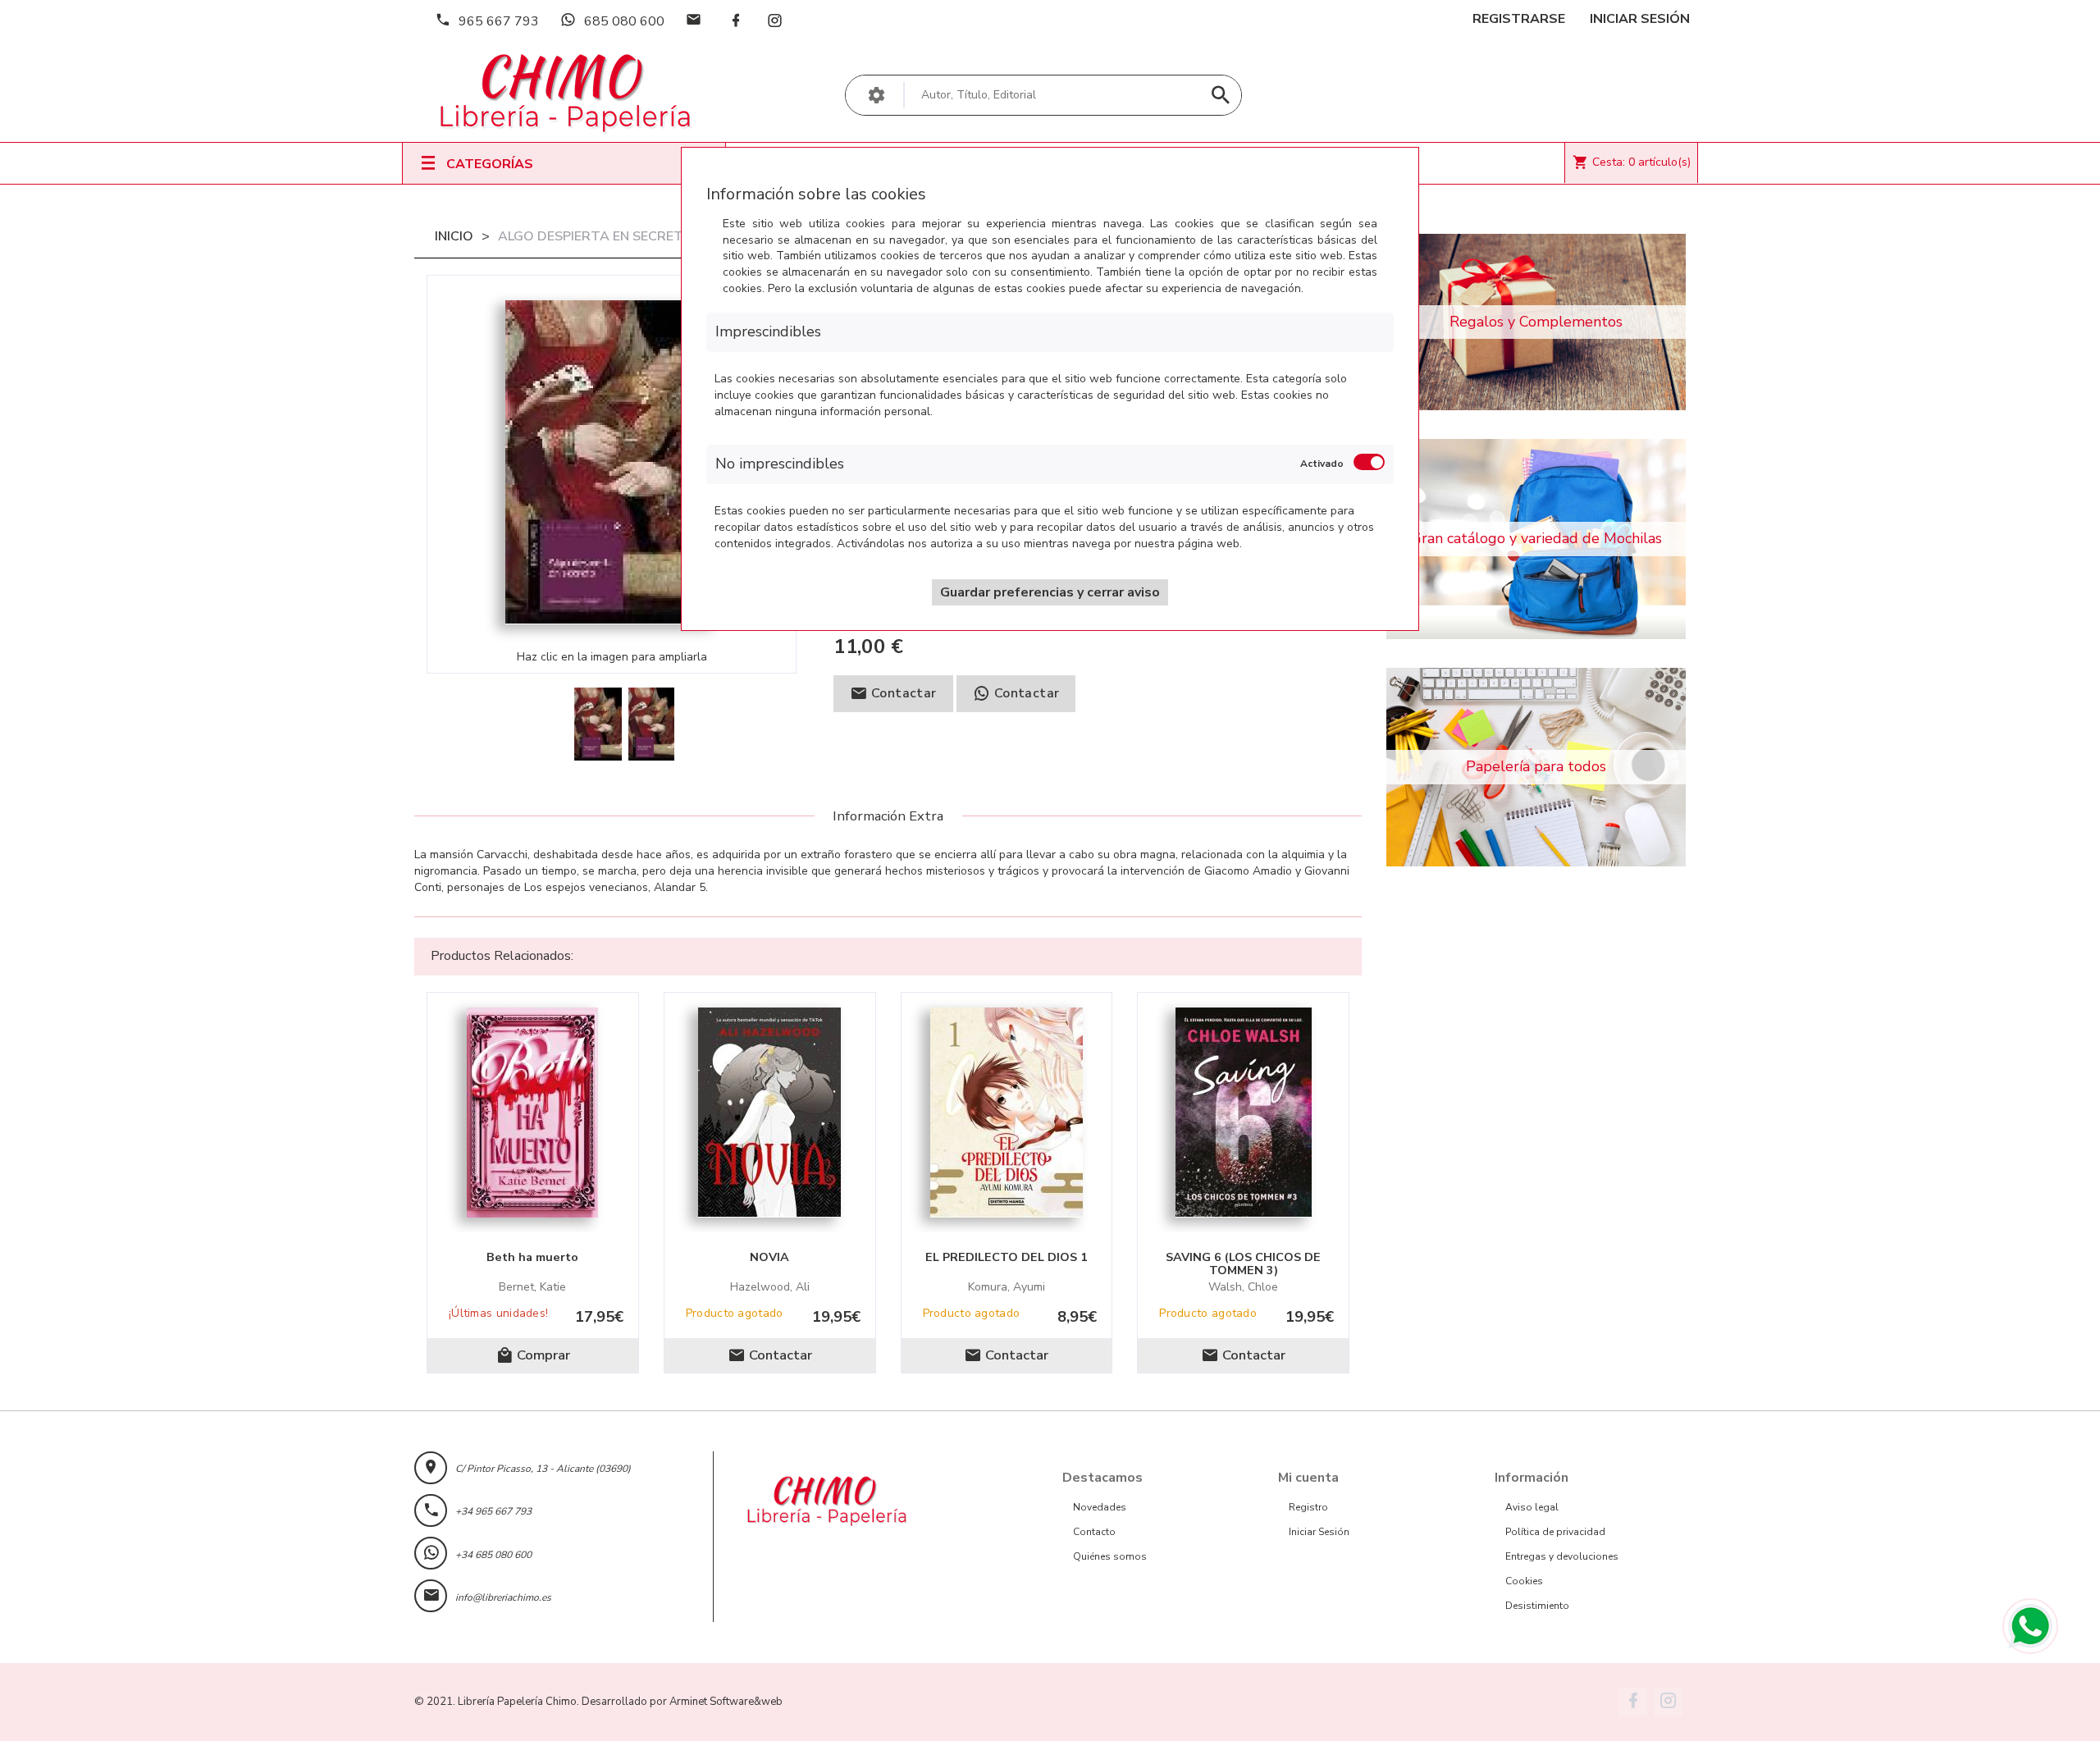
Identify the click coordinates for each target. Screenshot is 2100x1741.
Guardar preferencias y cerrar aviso (1050, 592)
